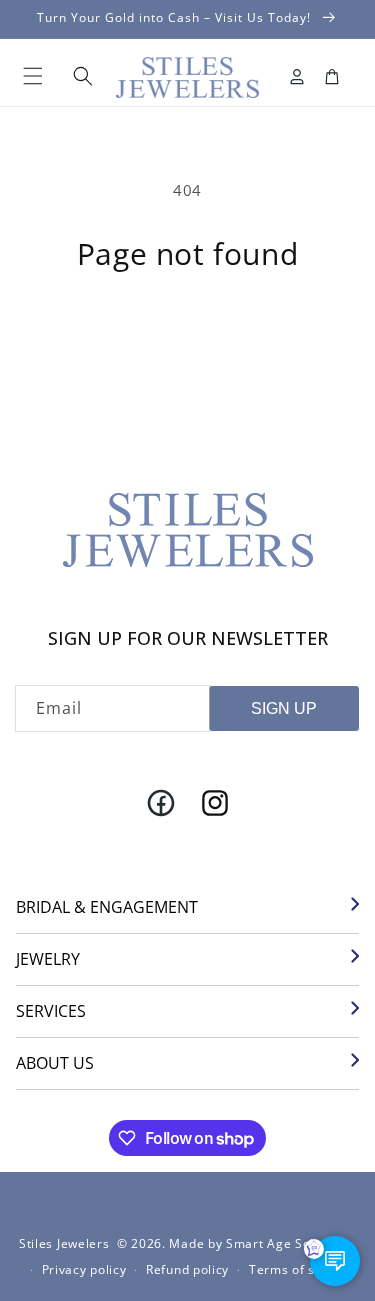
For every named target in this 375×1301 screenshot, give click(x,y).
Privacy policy (84, 1269)
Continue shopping (187, 323)
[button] (33, 76)
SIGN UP (284, 708)
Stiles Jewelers (64, 1243)
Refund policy (187, 1269)
